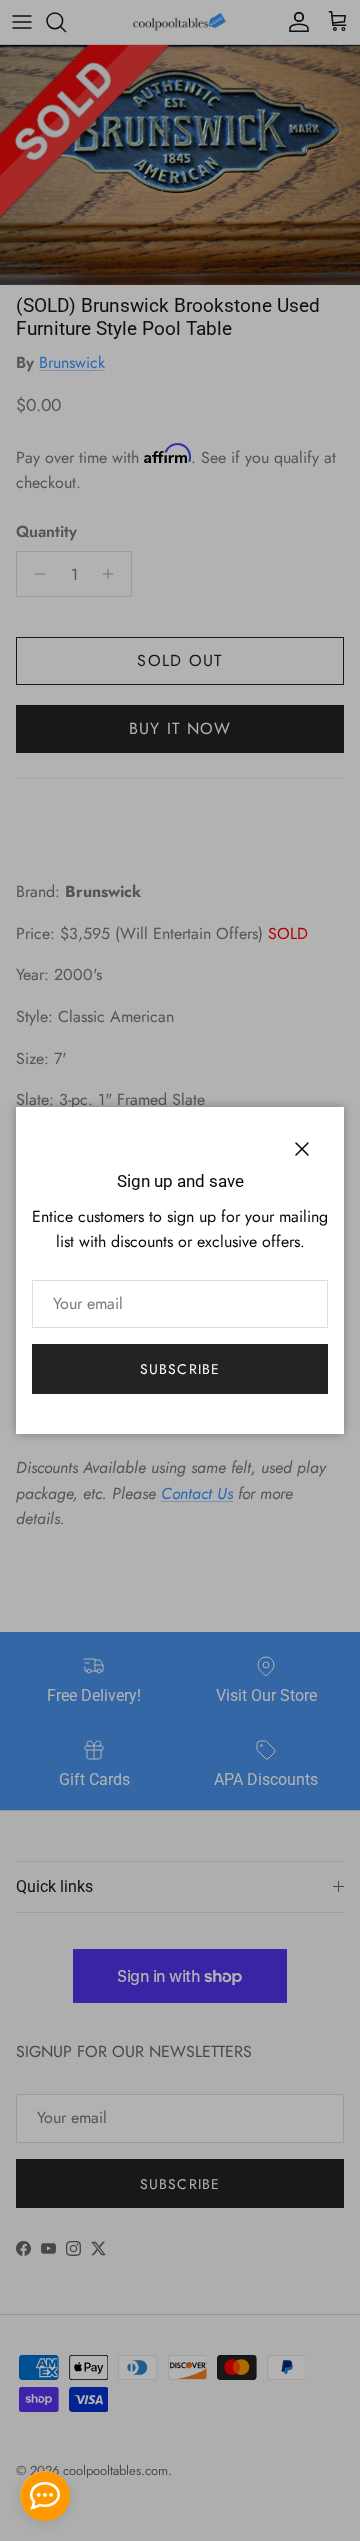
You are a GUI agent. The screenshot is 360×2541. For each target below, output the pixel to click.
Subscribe (180, 1369)
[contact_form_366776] (45, 2496)
